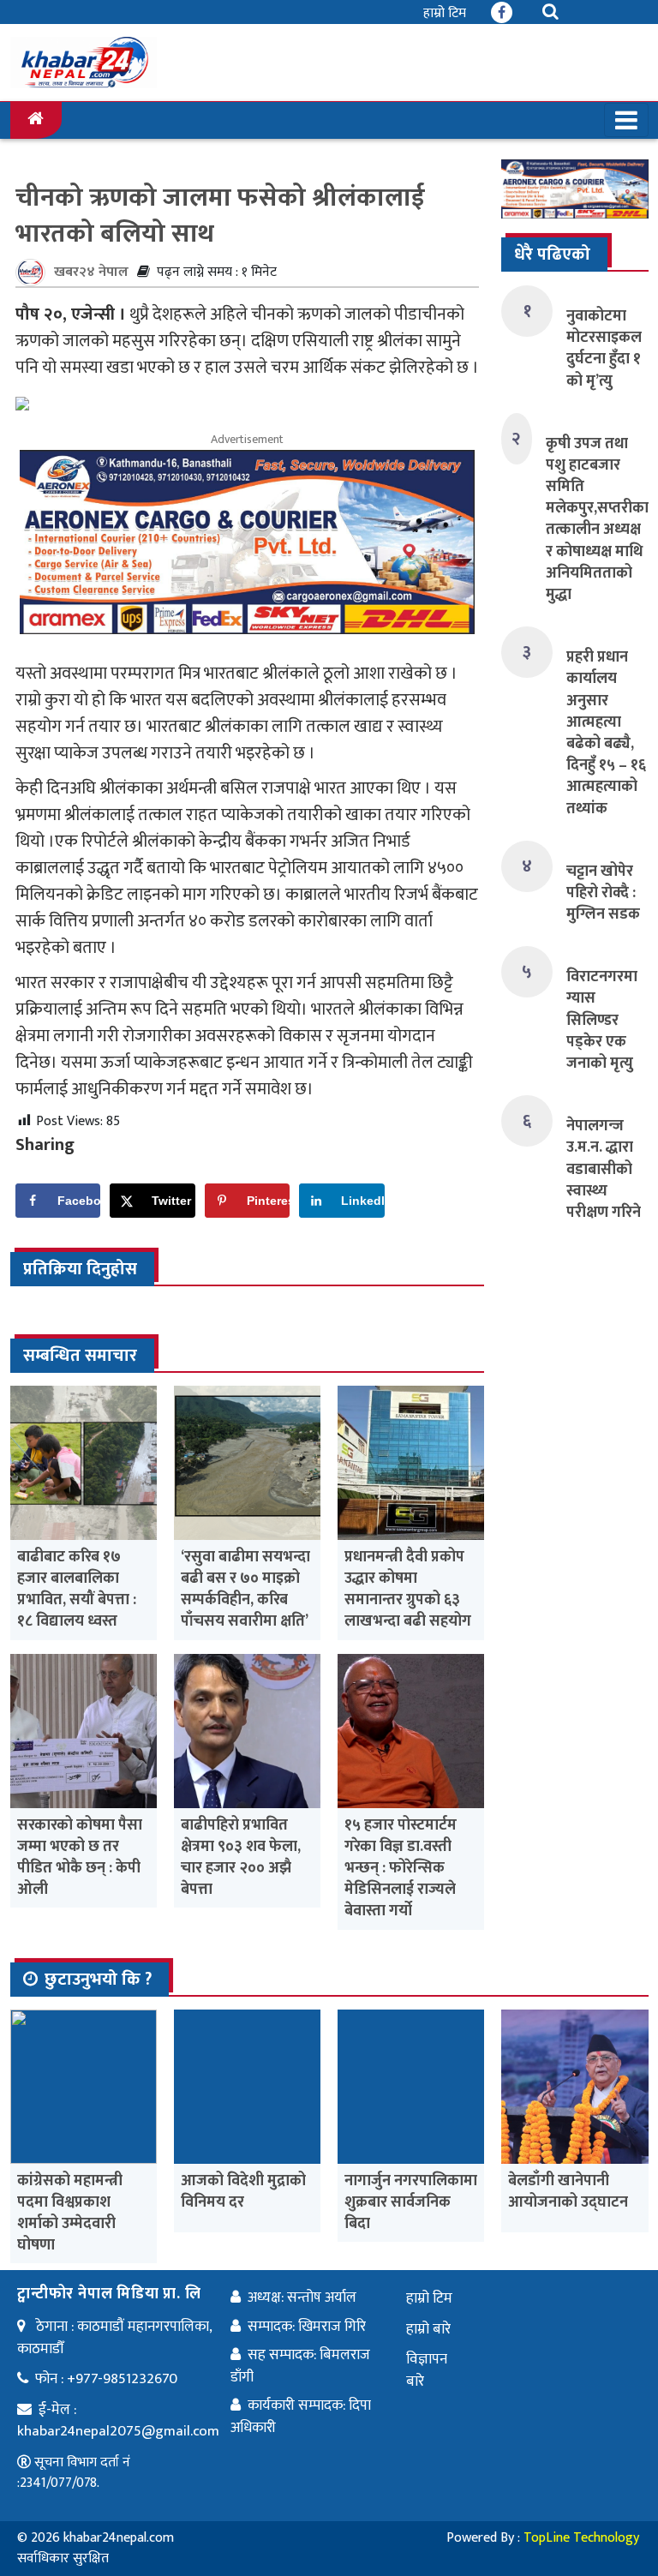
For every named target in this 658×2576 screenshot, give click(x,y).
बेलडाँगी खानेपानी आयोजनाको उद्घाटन (568, 2192)
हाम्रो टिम (445, 13)
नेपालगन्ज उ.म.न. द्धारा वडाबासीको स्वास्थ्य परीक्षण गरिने (604, 1169)
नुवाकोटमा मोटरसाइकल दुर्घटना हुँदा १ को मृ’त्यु (604, 349)
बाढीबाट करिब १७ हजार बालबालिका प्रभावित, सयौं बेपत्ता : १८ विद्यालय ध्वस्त (77, 1590)
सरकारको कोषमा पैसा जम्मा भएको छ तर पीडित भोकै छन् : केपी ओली (80, 1858)
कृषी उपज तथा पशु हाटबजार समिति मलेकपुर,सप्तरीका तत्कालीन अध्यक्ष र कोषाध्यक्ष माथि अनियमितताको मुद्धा (597, 519)
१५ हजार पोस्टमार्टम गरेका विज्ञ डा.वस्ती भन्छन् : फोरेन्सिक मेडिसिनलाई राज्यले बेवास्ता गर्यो (401, 1869)
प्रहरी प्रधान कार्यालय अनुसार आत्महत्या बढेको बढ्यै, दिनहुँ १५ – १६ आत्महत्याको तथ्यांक (606, 733)
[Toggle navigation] (626, 120)
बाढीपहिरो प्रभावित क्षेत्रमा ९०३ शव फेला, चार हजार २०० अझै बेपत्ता (241, 1858)
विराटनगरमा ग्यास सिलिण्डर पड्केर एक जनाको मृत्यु (602, 1020)
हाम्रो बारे (428, 2329)
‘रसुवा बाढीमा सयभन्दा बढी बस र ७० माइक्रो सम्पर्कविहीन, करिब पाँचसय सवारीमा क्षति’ (245, 1590)
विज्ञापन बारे (427, 2370)
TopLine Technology (581, 2538)
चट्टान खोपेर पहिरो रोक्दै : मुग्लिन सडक (603, 893)
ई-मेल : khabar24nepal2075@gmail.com (118, 2421)
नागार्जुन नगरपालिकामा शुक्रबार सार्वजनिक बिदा (411, 2202)
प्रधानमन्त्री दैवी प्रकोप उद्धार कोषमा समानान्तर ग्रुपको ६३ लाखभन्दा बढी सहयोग (408, 1590)
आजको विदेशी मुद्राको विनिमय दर (243, 2192)
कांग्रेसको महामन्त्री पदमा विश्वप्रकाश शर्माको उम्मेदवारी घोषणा (70, 2214)
